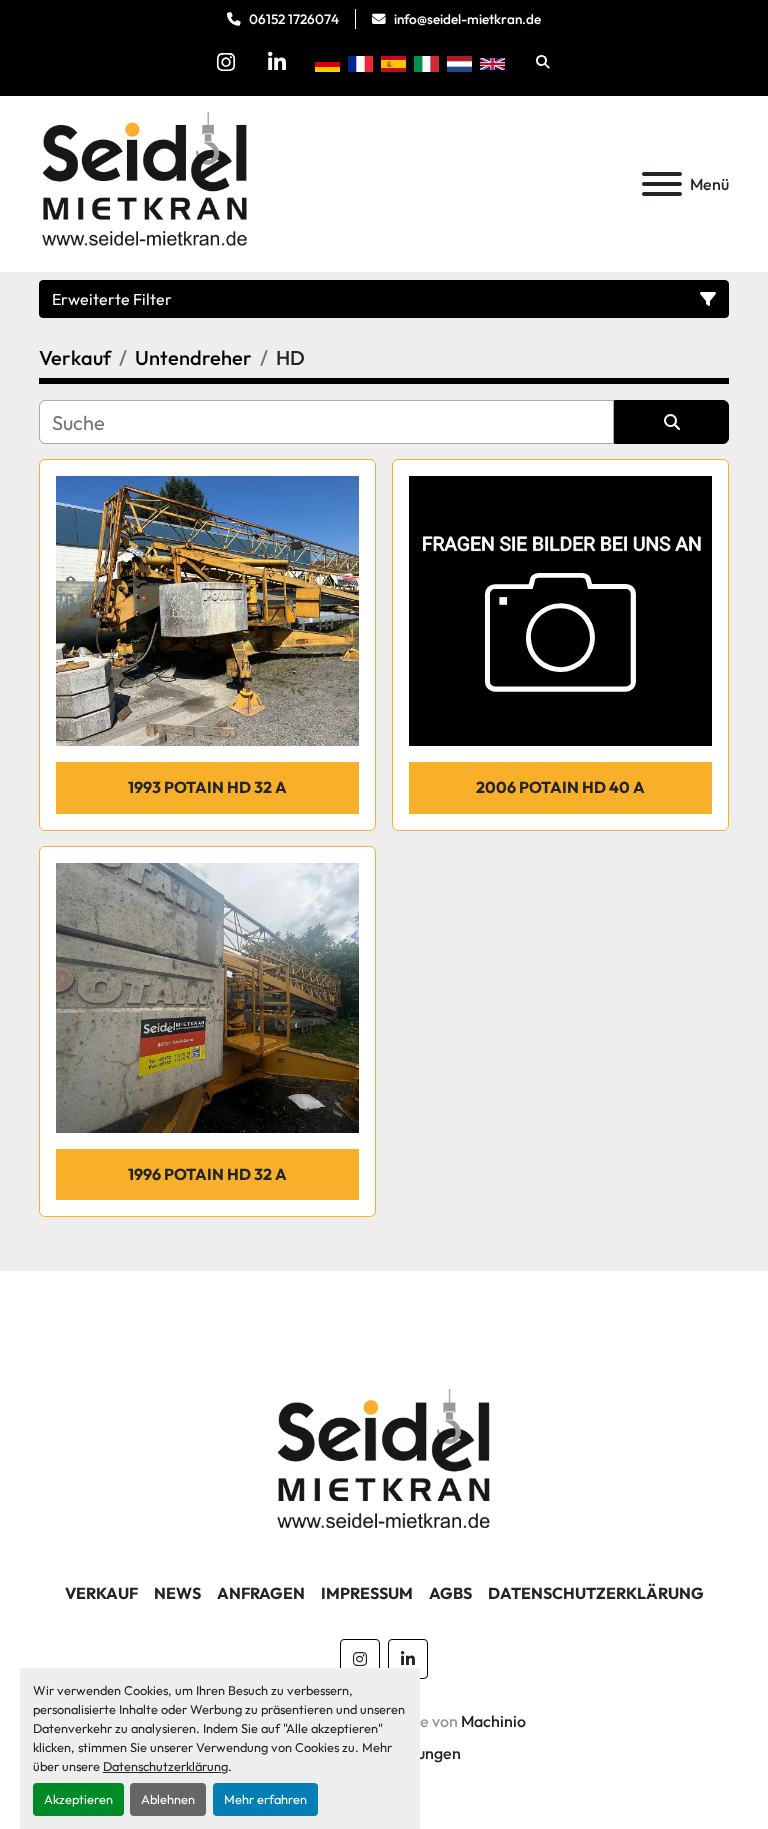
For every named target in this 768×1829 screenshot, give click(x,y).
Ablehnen (168, 1799)
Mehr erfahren (265, 1799)
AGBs (450, 1593)
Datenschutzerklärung (165, 1766)
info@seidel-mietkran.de (467, 19)
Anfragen (261, 1593)
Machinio (493, 1721)
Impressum (367, 1593)
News (177, 1593)
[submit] (671, 422)
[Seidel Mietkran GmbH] (384, 1462)
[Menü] (662, 184)
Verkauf (101, 1593)
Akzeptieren (78, 1799)
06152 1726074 (294, 19)
